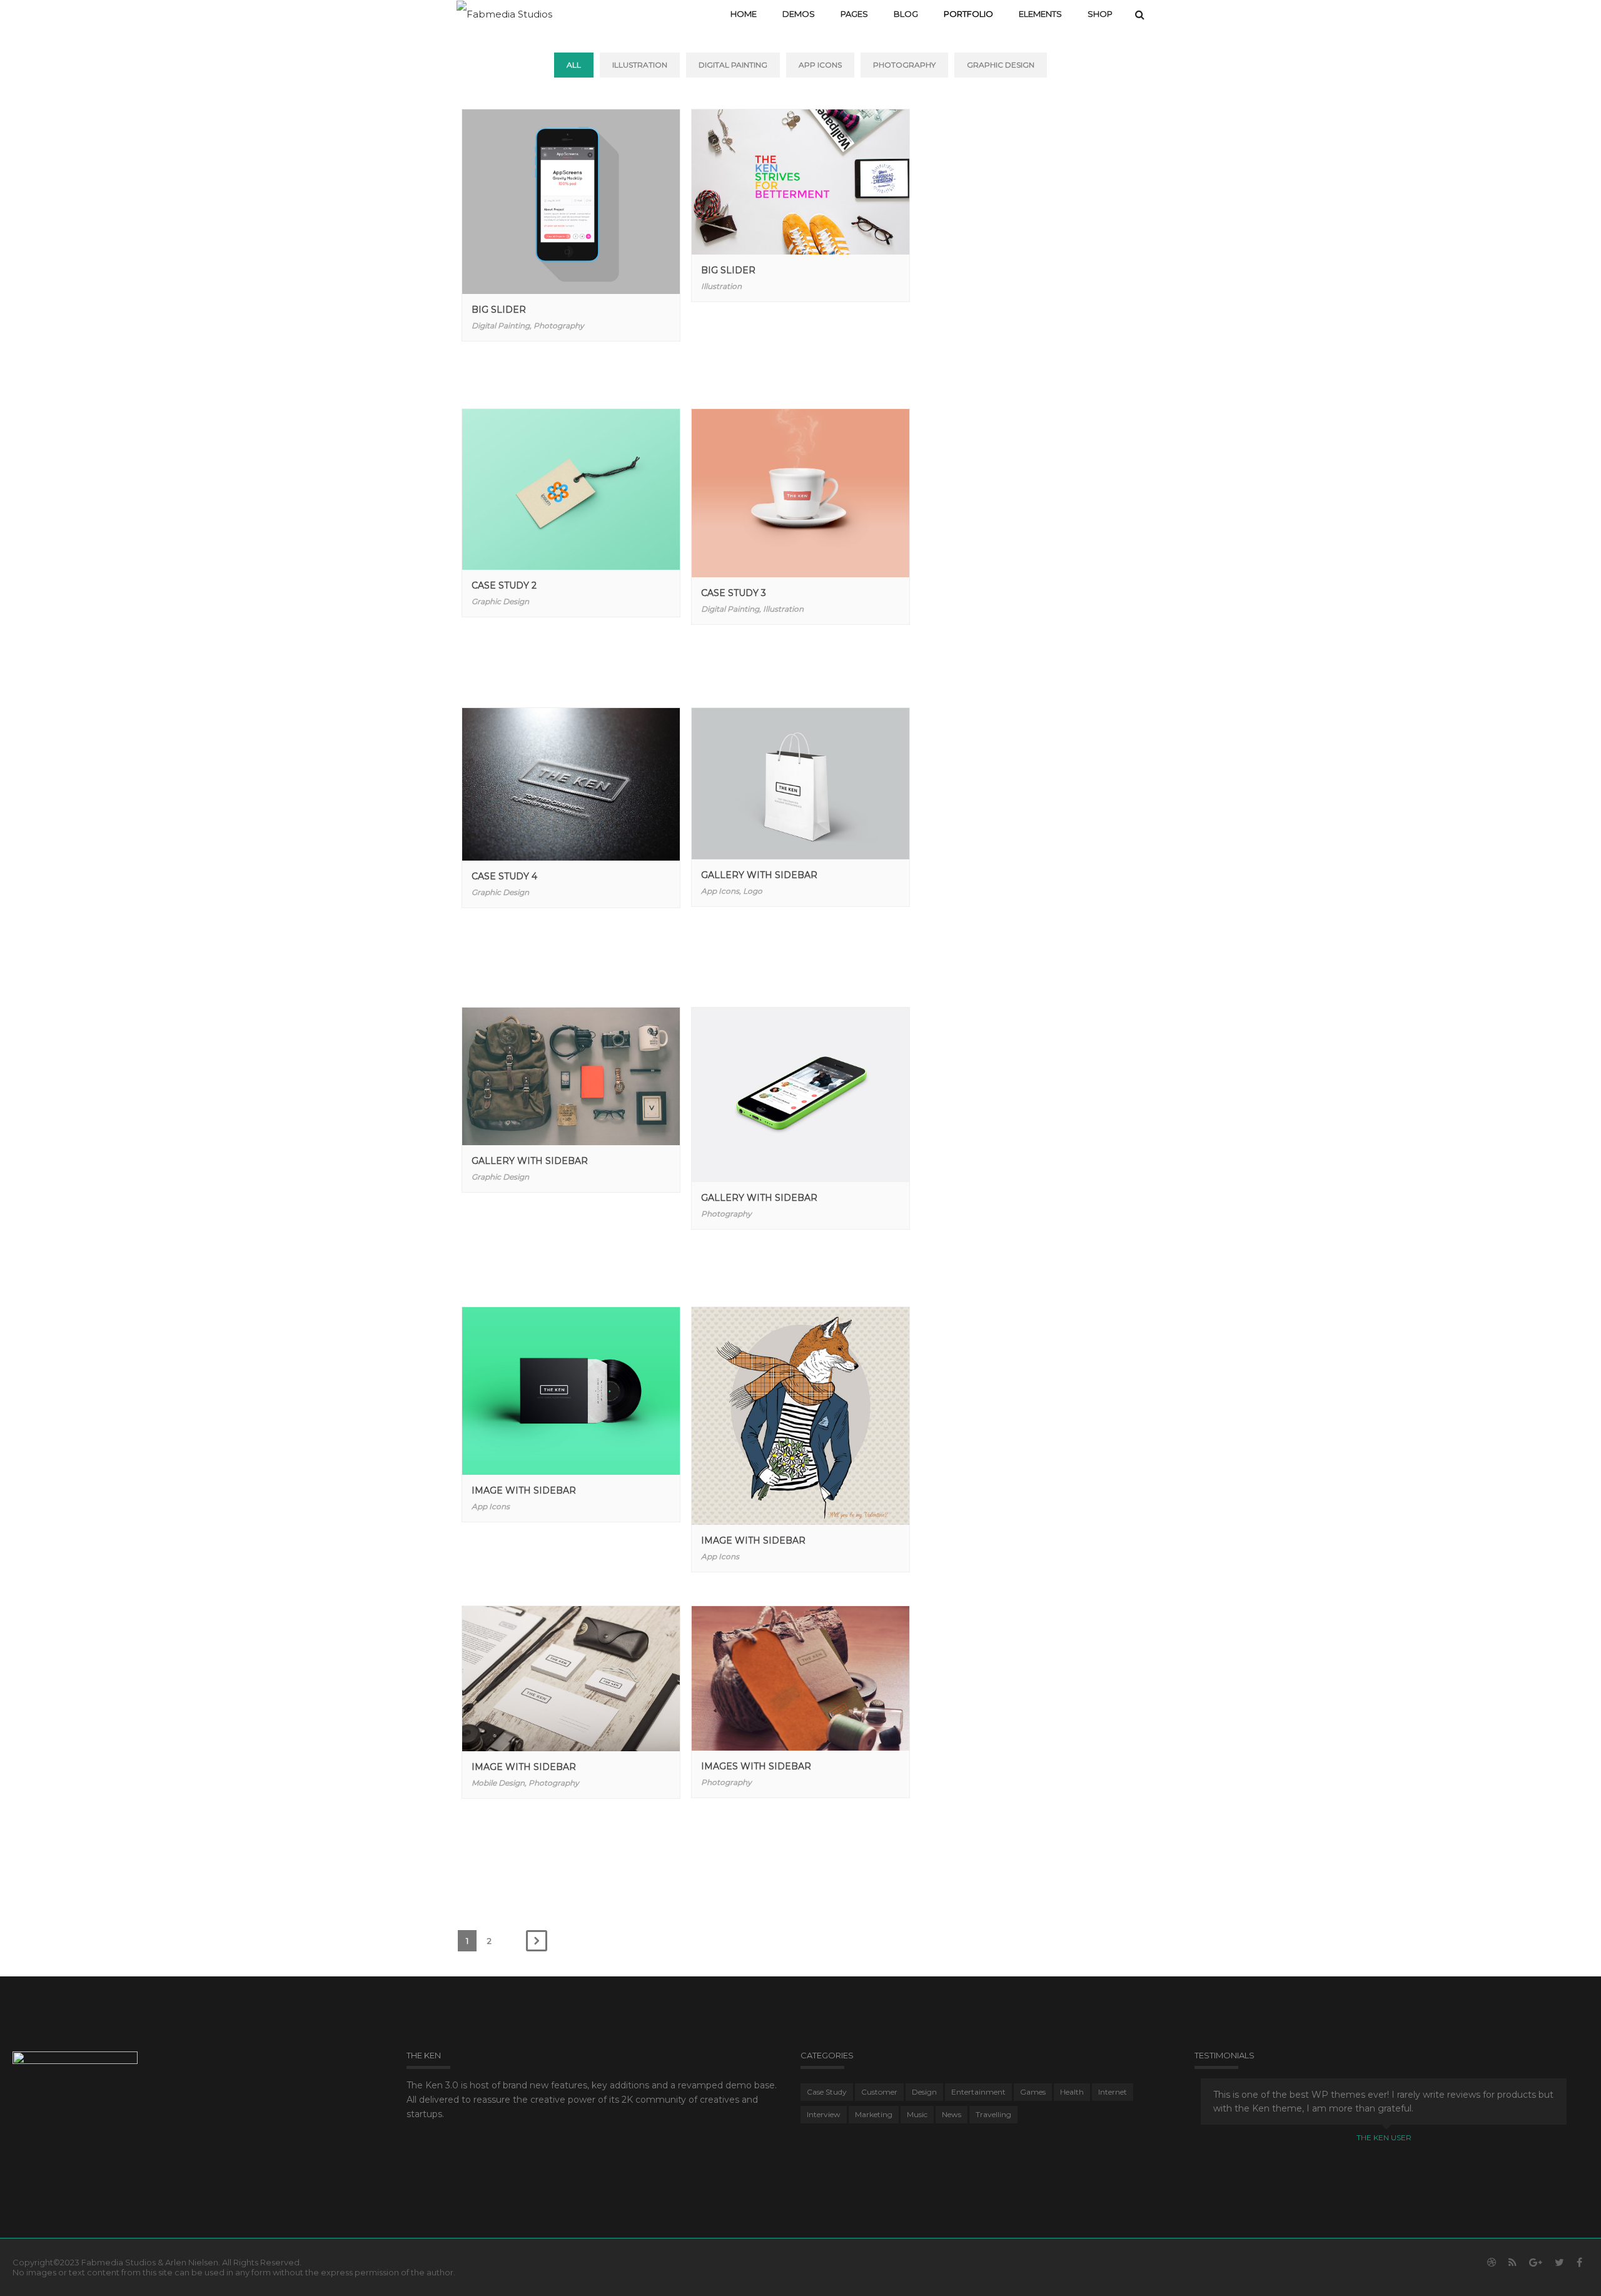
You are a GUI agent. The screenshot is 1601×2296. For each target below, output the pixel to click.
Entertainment (978, 2092)
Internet (1113, 2092)
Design (924, 2092)
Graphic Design (1001, 65)
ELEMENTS (1040, 14)
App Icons (820, 65)
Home (744, 14)
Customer (879, 2092)
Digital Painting (733, 65)
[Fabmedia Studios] (504, 13)
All (574, 65)
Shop (1100, 14)
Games (1033, 2092)
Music (917, 2114)
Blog (906, 14)
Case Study (827, 2092)
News (952, 2114)
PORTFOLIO (968, 14)
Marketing (874, 2114)
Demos (799, 14)
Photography (904, 65)
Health (1072, 2092)
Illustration (640, 65)
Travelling (993, 2114)
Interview (824, 2114)
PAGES (854, 14)
